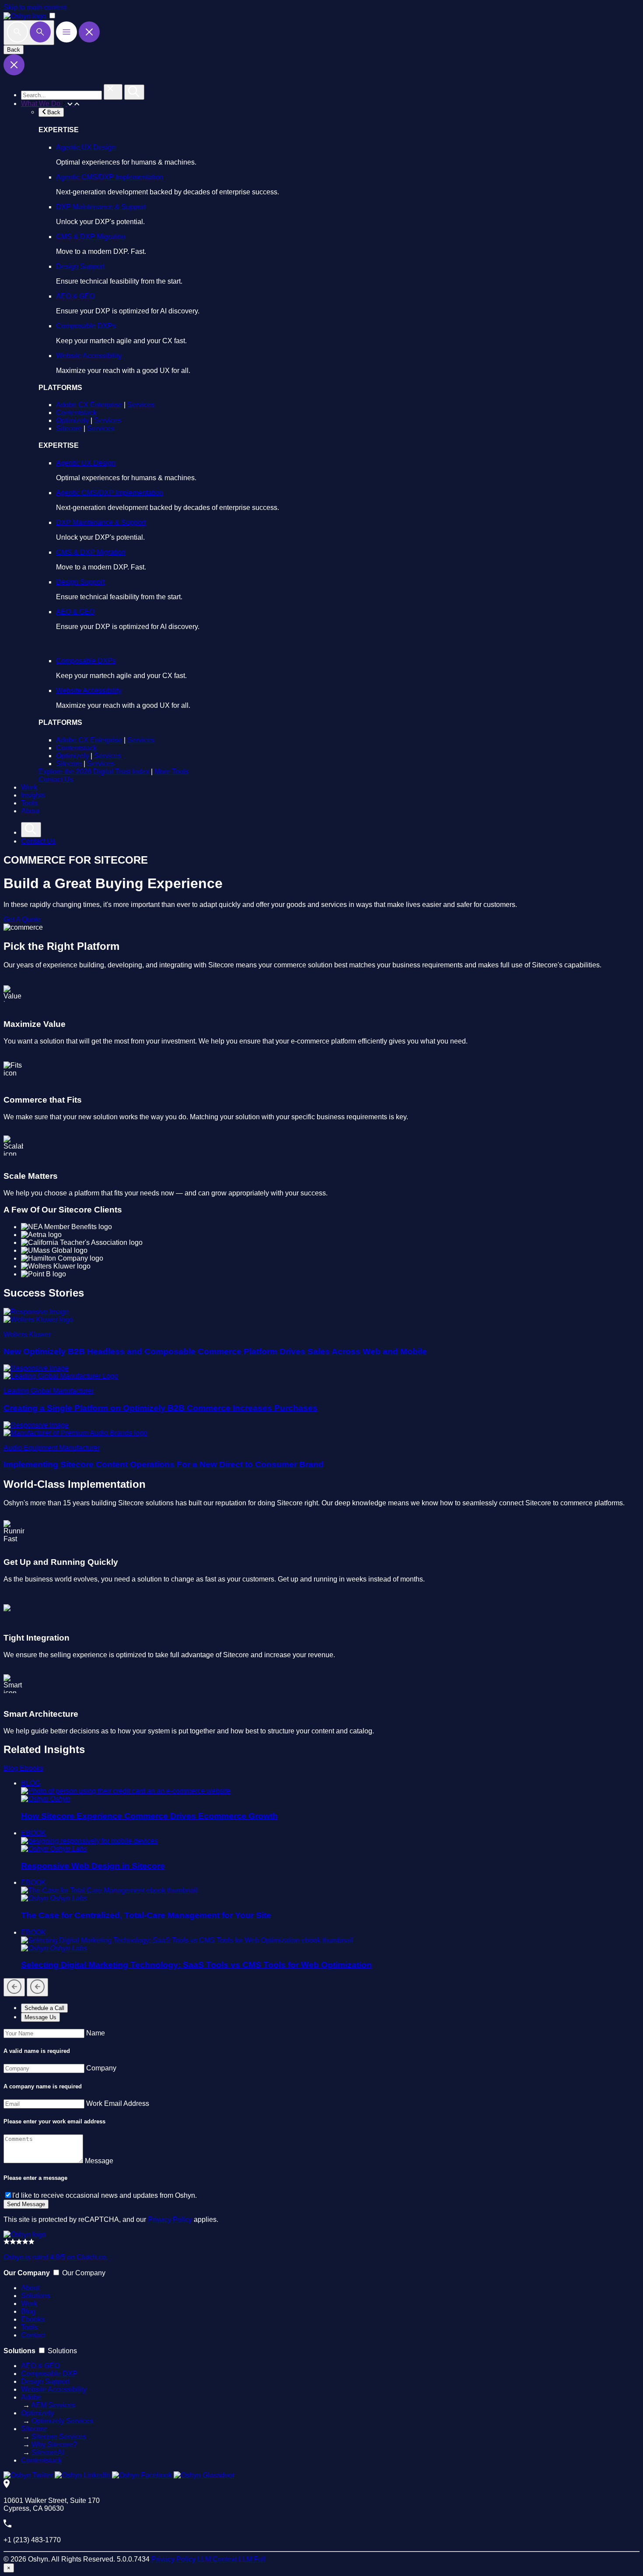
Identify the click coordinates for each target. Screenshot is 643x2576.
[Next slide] (37, 1987)
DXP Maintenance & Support (101, 207)
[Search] (29, 33)
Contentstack (76, 413)
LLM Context (217, 2559)
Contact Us (56, 779)
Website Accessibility (89, 356)
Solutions (36, 2296)
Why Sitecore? (54, 2444)
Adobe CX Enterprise (89, 405)
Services (141, 405)
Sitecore (69, 428)
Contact (33, 2335)
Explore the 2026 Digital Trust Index (94, 771)
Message (99, 2161)
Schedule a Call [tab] (44, 2008)
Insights (33, 795)
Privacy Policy (170, 2219)
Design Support (80, 266)
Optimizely (72, 420)
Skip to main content (35, 7)
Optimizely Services (62, 2421)
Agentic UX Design (86, 147)
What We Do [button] (42, 104)
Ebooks (31, 1768)
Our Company (84, 2273)
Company (101, 2068)
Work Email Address (118, 2103)
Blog (12, 1768)
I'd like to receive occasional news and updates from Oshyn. (105, 2195)
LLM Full (252, 2559)
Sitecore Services (59, 2437)
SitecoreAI (48, 2452)
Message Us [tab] (40, 2017)
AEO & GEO (75, 296)
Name (96, 2033)
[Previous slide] (14, 1987)
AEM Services (53, 2405)
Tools (29, 803)
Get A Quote (22, 919)
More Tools (171, 771)
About (30, 811)
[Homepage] (25, 2234)
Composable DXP (49, 2374)
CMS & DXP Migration (91, 237)
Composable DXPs (86, 326)
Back (14, 50)
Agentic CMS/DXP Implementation (110, 177)
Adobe (31, 2397)
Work (29, 787)
